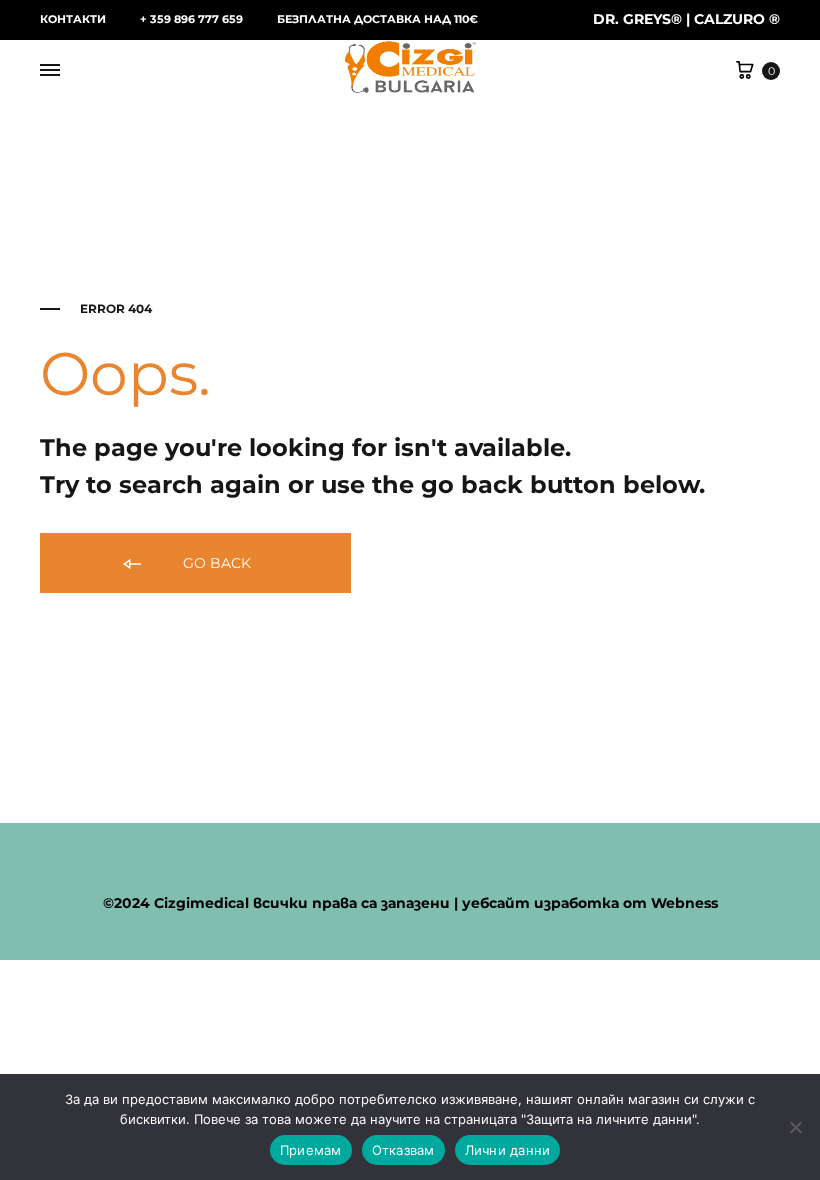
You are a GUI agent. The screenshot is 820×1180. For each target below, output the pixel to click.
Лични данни (508, 1150)
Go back (215, 563)
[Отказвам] (795, 1127)
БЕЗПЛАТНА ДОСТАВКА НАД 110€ (377, 19)
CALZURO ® (737, 19)
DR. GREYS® (637, 19)
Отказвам (403, 1150)
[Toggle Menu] (50, 71)
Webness (684, 903)
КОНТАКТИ (73, 19)
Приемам (311, 1150)
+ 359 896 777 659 (191, 19)
